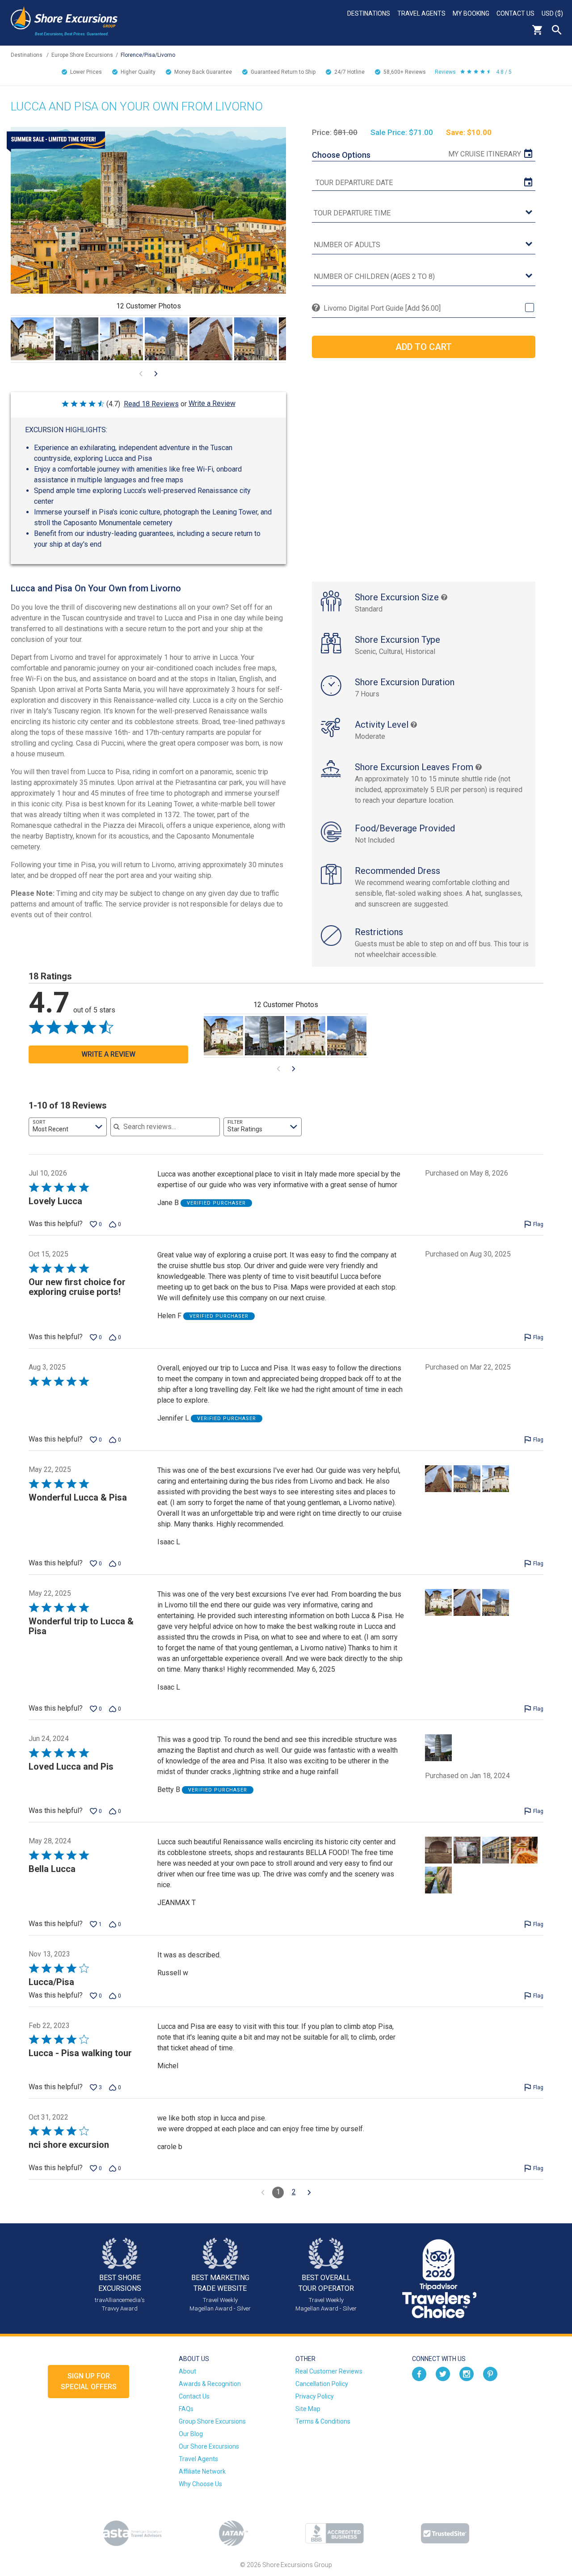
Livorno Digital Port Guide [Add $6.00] (382, 308)
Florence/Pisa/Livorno (148, 55)
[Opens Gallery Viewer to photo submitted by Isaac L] (32, 339)
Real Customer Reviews (329, 2371)
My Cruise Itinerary (485, 154)
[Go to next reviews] (309, 2192)
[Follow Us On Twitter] (443, 2374)
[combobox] (68, 1127)
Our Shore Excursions (209, 2446)
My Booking (471, 13)
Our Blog (191, 2434)
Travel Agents (421, 13)
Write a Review (212, 403)
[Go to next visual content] (156, 374)
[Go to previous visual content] (141, 374)
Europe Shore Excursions (82, 55)
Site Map (308, 2409)
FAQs (186, 2409)
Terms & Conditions (323, 2421)
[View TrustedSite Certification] (445, 2533)
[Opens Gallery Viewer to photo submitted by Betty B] (77, 339)
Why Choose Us (200, 2484)
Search (557, 30)
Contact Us (515, 13)
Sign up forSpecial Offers (89, 2381)
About (187, 2371)
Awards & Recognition (210, 2384)
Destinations (369, 13)
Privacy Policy (315, 2396)
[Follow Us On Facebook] (419, 2374)
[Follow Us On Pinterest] (490, 2374)
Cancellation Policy (322, 2384)
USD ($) (552, 13)
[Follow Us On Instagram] (467, 2374)
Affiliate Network (202, 2471)
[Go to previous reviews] (263, 2192)
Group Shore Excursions (212, 2421)
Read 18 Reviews (151, 404)
